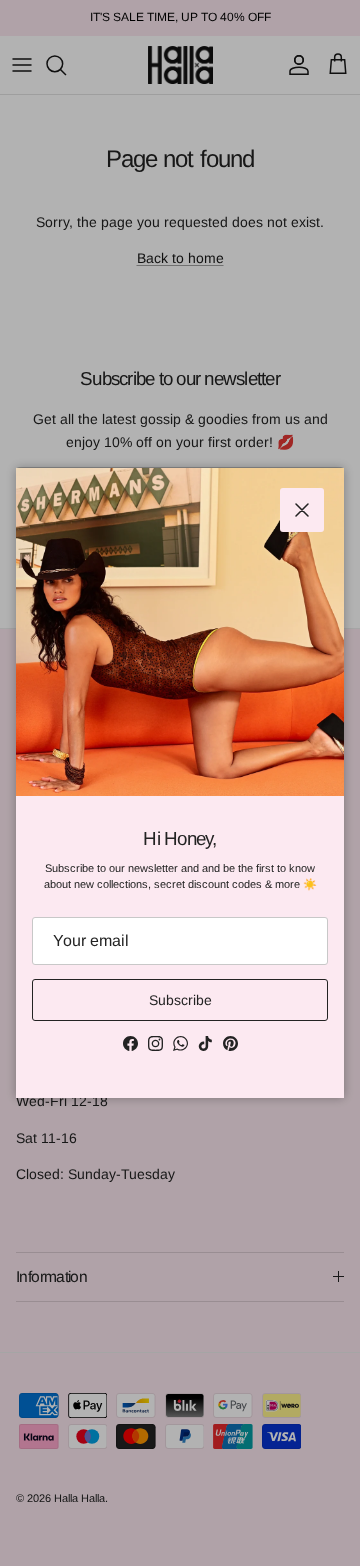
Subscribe (180, 1000)
